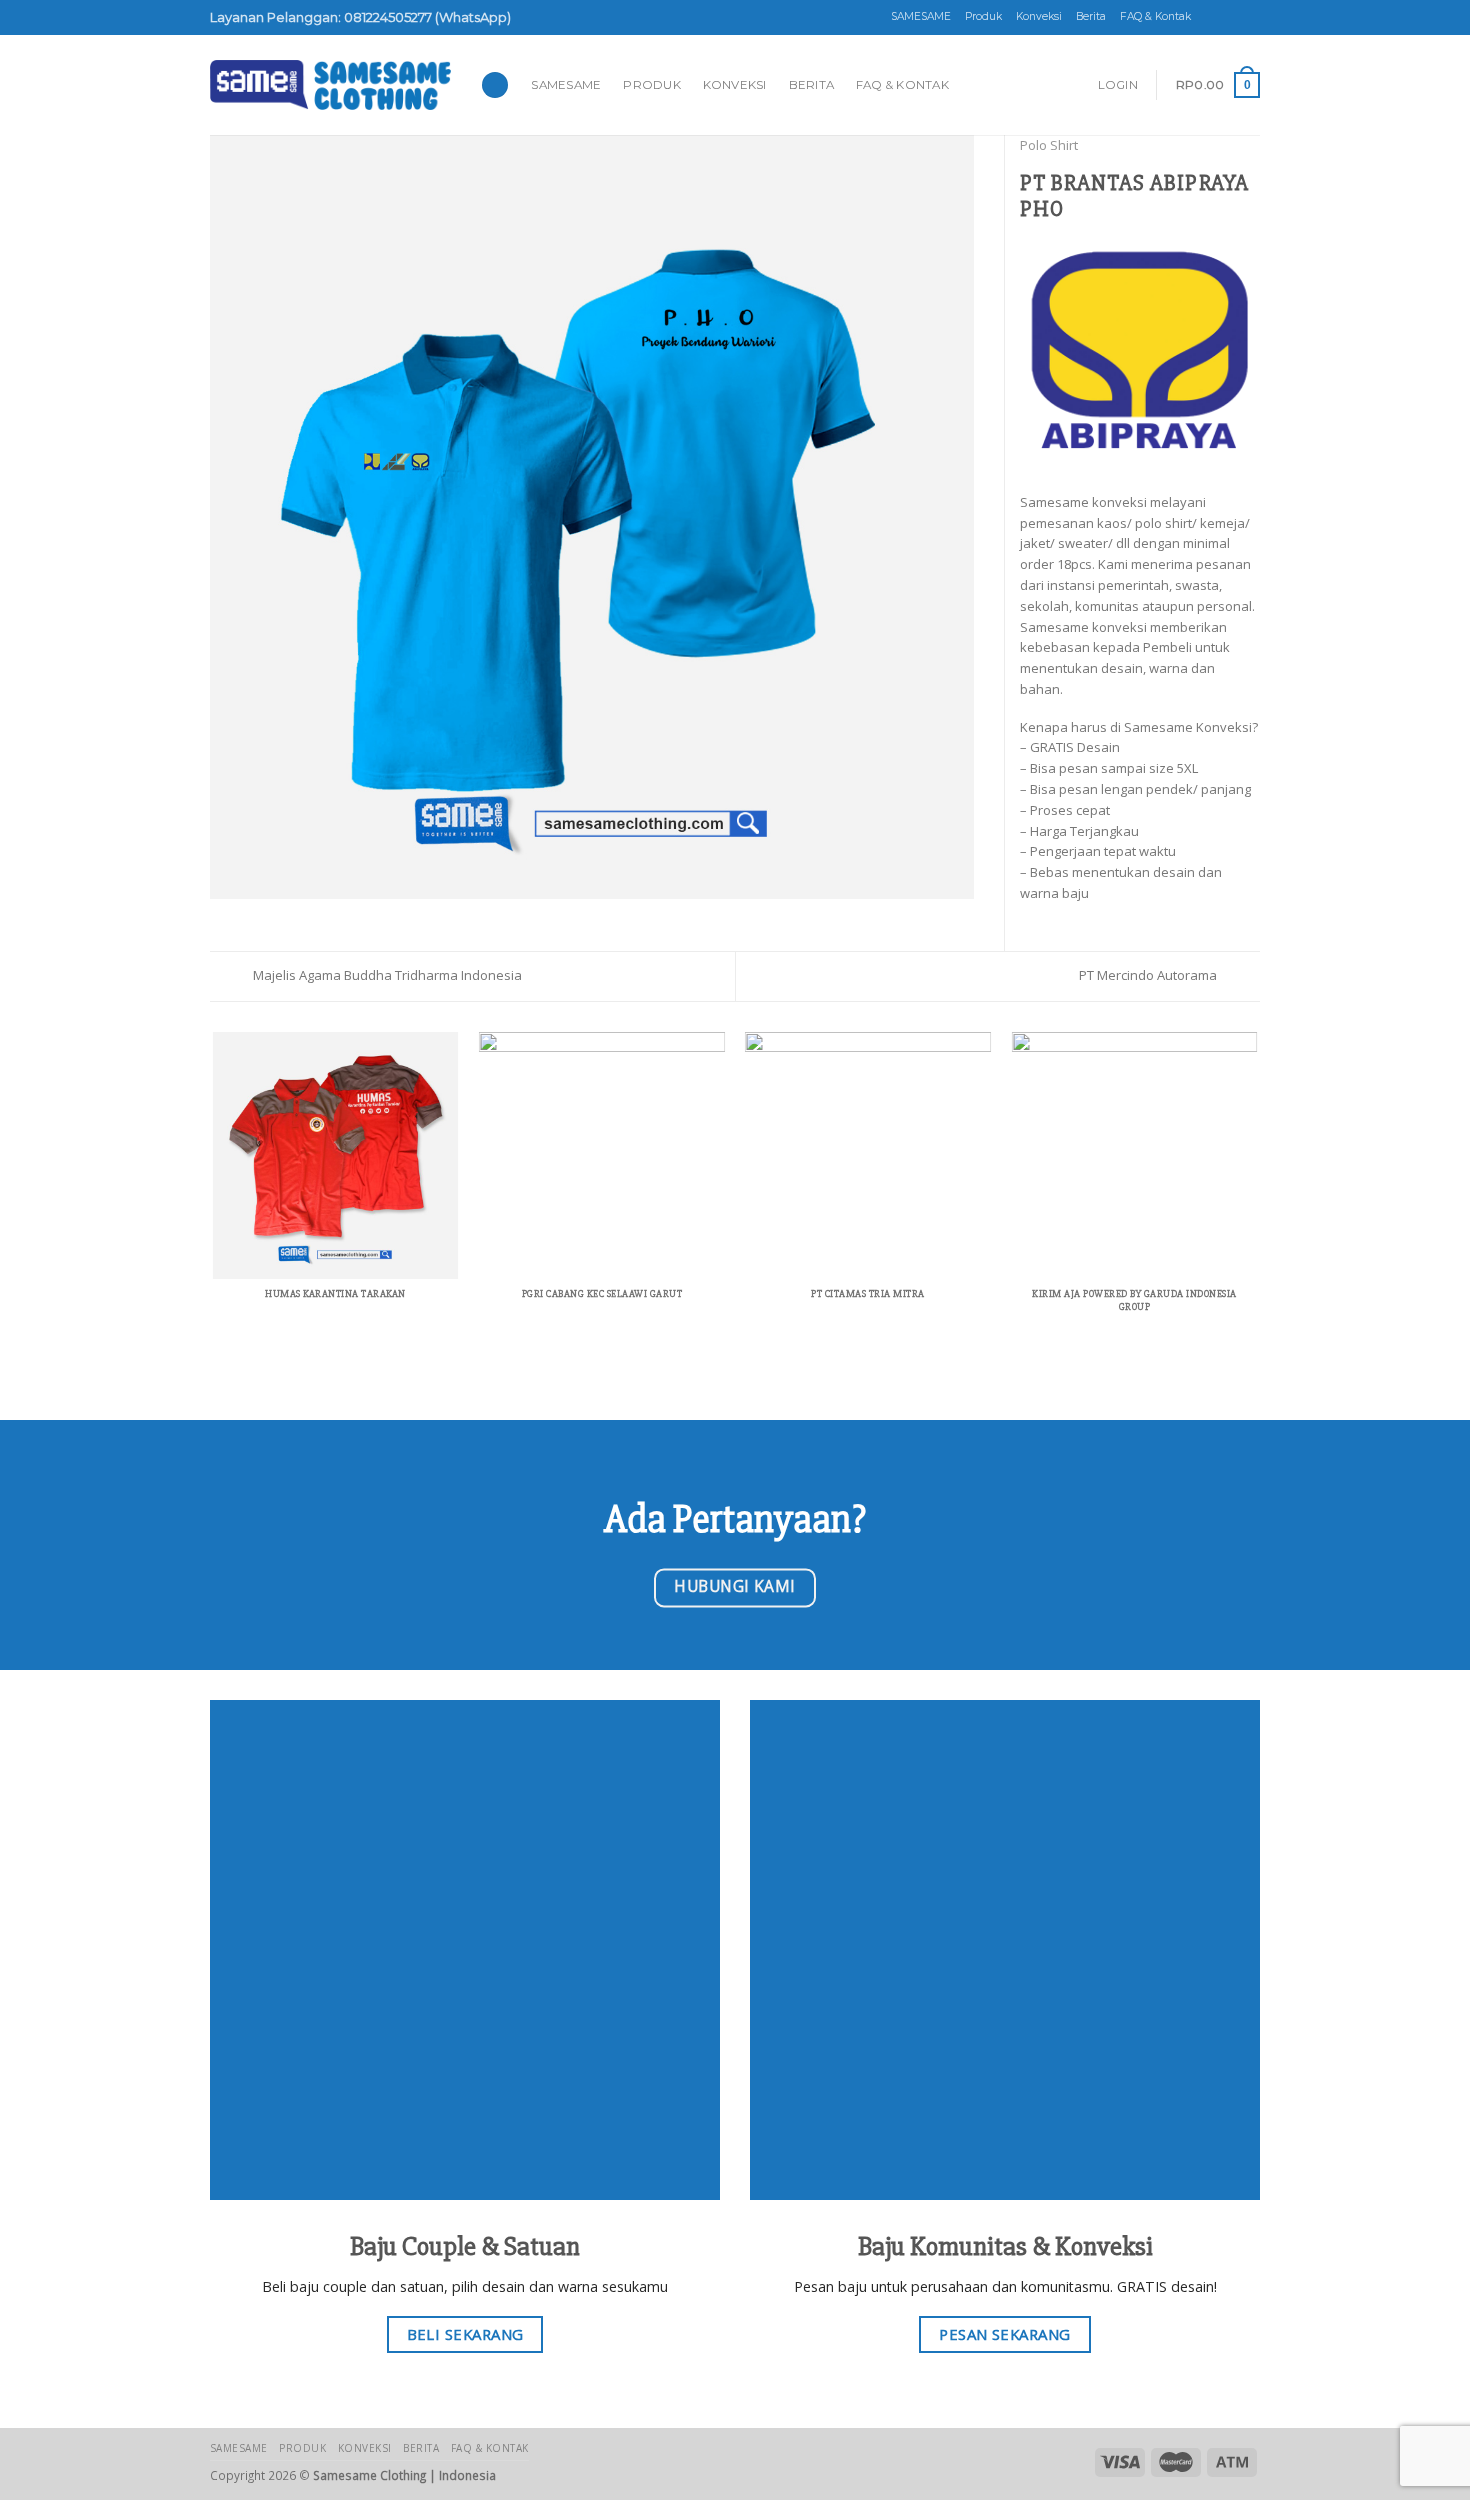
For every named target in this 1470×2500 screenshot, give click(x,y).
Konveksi (1039, 16)
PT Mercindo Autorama (1149, 975)
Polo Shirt (1049, 145)
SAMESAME (921, 16)
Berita (1091, 16)
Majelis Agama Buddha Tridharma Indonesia (386, 975)
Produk (983, 16)
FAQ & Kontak (1155, 16)
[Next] (1257, 1194)
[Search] (495, 85)
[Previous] (214, 1194)
